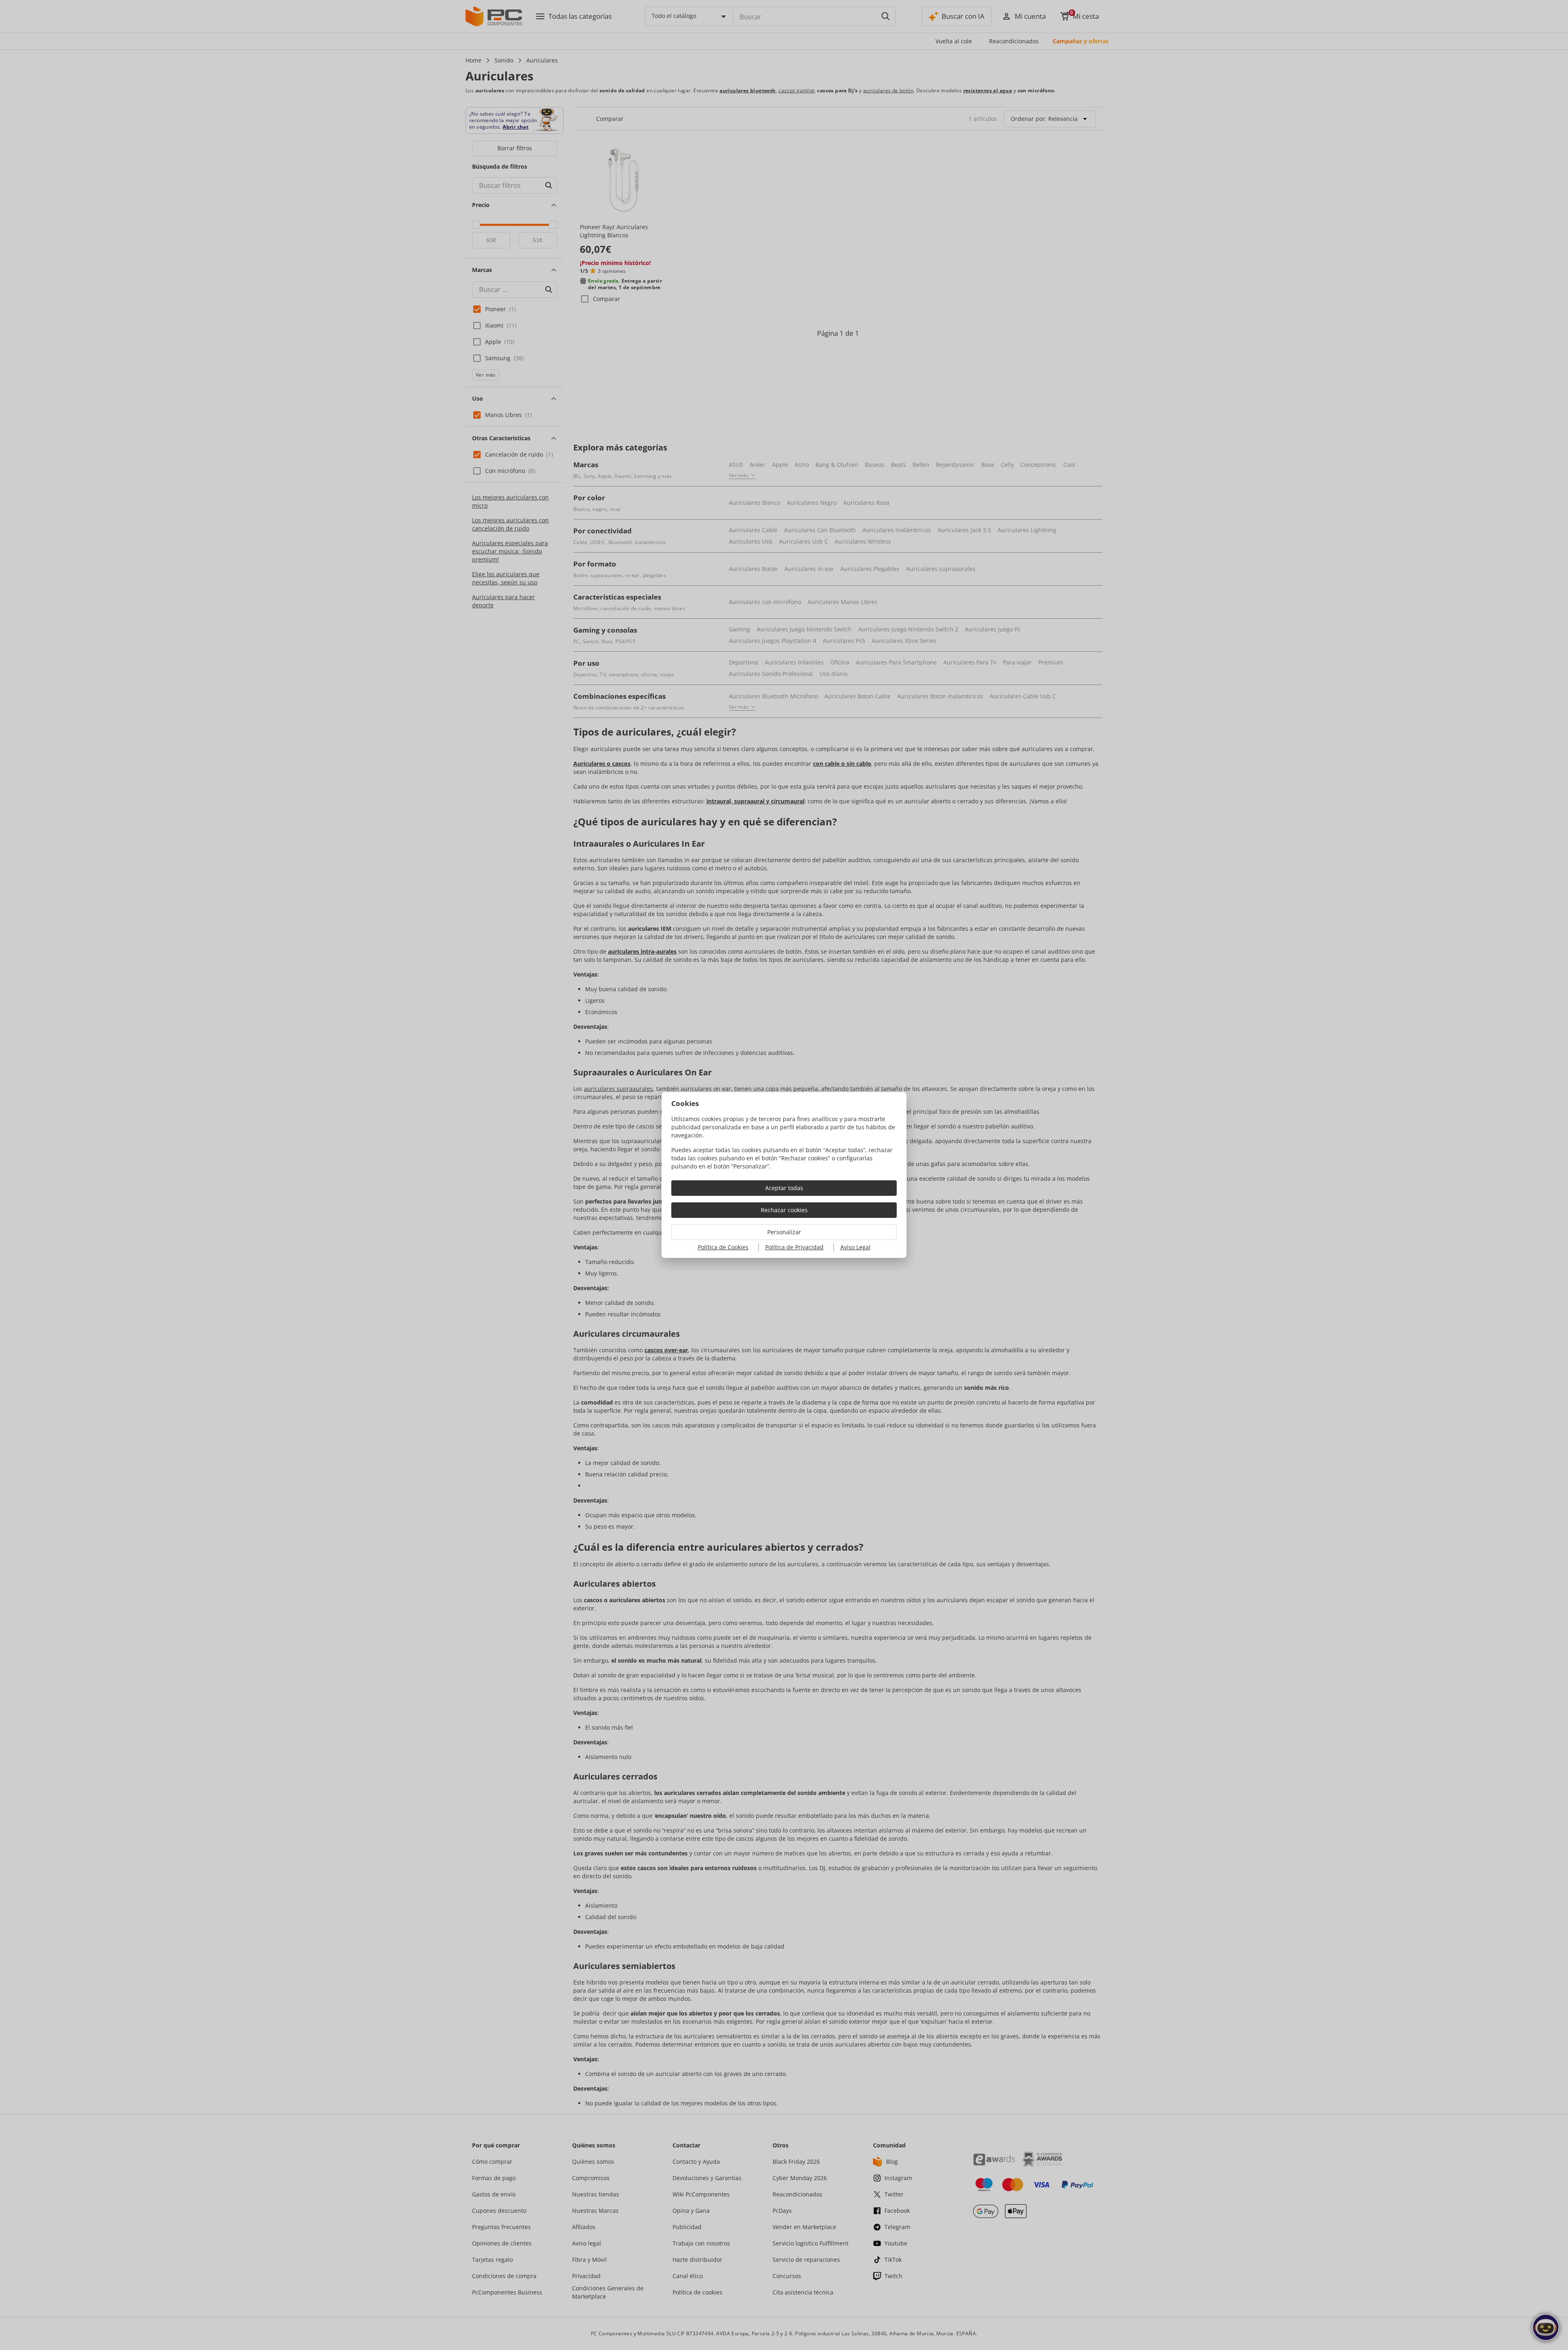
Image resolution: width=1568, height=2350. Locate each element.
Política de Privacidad (794, 1247)
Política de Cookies (723, 1247)
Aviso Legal (855, 1247)
